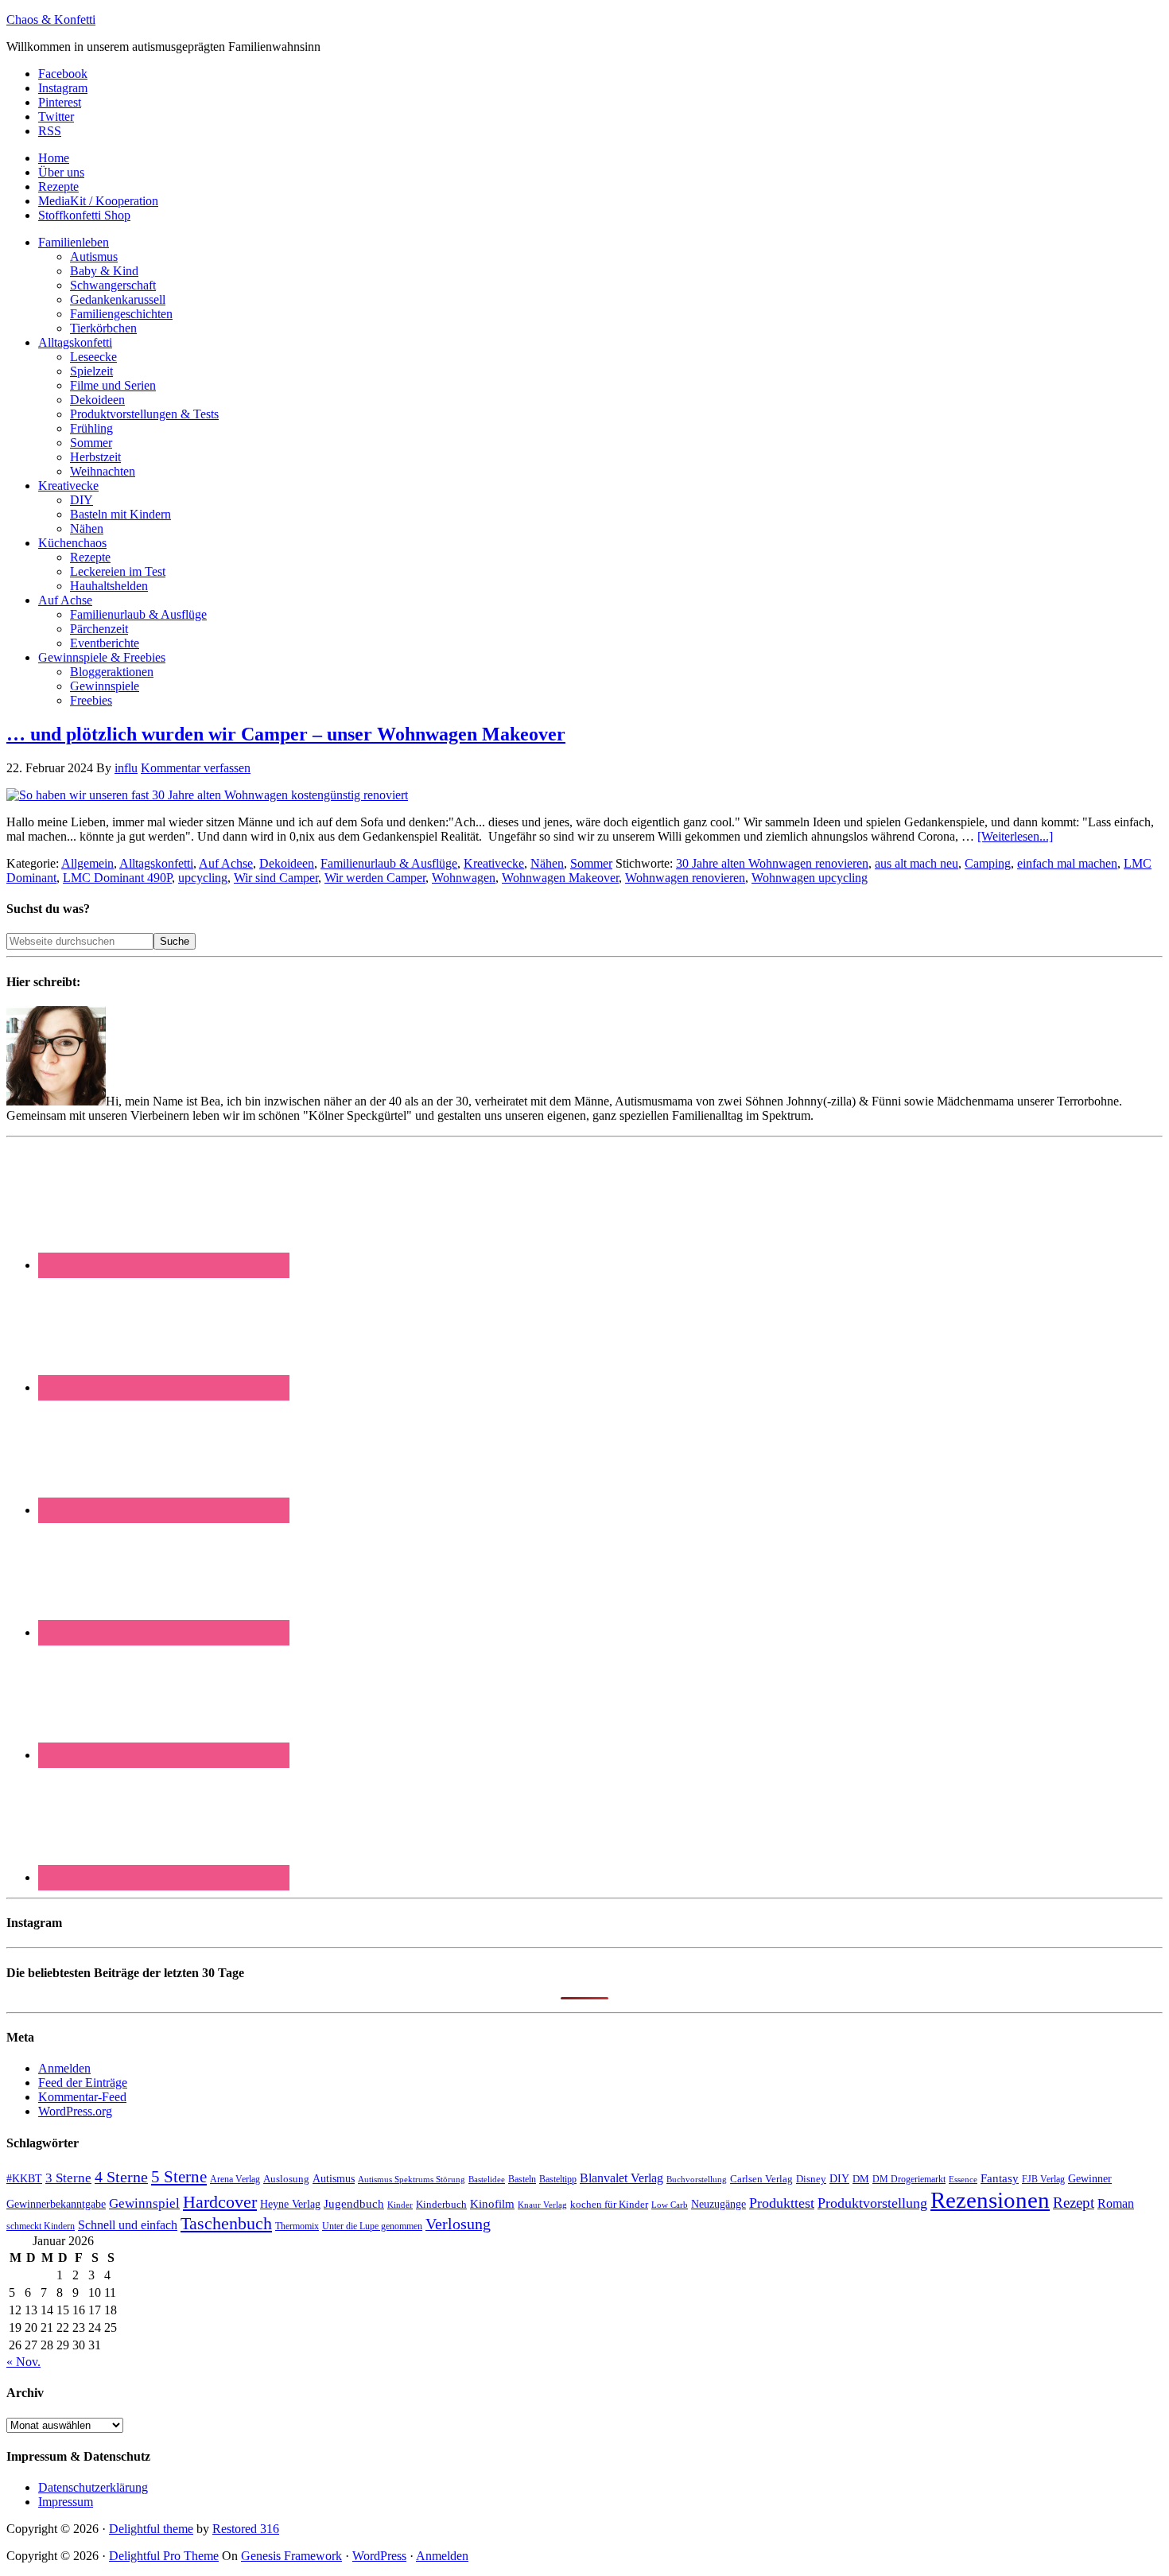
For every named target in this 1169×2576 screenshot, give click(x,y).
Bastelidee (487, 2179)
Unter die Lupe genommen (372, 2226)
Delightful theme (151, 2529)
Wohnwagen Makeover (560, 878)
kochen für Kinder (609, 2204)
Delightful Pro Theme (164, 2556)
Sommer (591, 863)
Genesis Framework (291, 2556)
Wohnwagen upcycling (810, 878)
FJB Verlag (1043, 2179)
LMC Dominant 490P (117, 878)
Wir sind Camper (276, 878)
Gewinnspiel (144, 2203)
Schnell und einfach (128, 2225)
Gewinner (1090, 2179)
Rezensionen (990, 2200)
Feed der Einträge (83, 2083)
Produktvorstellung (872, 2203)
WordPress (379, 2556)
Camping (988, 863)
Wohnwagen (464, 878)
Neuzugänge (718, 2204)
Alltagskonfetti (156, 863)
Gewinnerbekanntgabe (56, 2204)
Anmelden (64, 2068)
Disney (811, 2179)
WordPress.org (75, 2111)
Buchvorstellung (697, 2179)
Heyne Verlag (290, 2204)
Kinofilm (492, 2203)
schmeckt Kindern (41, 2226)
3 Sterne (68, 2178)
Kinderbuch (441, 2205)
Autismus (334, 2179)
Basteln (522, 2179)
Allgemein (87, 863)
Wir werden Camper (375, 878)
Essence (963, 2179)
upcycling (203, 878)
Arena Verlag (235, 2180)
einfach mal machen (1067, 863)
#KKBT (24, 2179)
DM (861, 2179)
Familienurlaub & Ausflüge (389, 863)
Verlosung (458, 2224)
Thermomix (297, 2226)
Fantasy (1000, 2178)
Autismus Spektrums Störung (412, 2179)
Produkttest (782, 2203)
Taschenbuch (226, 2223)
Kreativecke (494, 863)
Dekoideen (287, 863)
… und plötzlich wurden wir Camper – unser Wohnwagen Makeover (286, 734)
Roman (1116, 2203)
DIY (839, 2179)
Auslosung (286, 2179)
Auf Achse (226, 863)
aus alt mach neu (917, 863)
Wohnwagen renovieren (685, 878)
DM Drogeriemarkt (909, 2179)
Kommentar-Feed (82, 2097)
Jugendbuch (354, 2204)
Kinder (400, 2205)
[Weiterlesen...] (1015, 836)
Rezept (1074, 2203)
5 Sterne (179, 2177)
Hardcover (220, 2202)
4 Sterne (121, 2177)
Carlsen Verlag (761, 2179)
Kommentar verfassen (196, 768)
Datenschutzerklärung (93, 2487)
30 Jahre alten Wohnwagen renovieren (772, 863)
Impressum (66, 2502)
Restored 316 (246, 2529)
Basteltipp (558, 2179)
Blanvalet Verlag (621, 2178)
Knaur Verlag (542, 2205)
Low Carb (670, 2205)
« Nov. (23, 2362)
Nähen (547, 863)
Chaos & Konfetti (51, 19)
